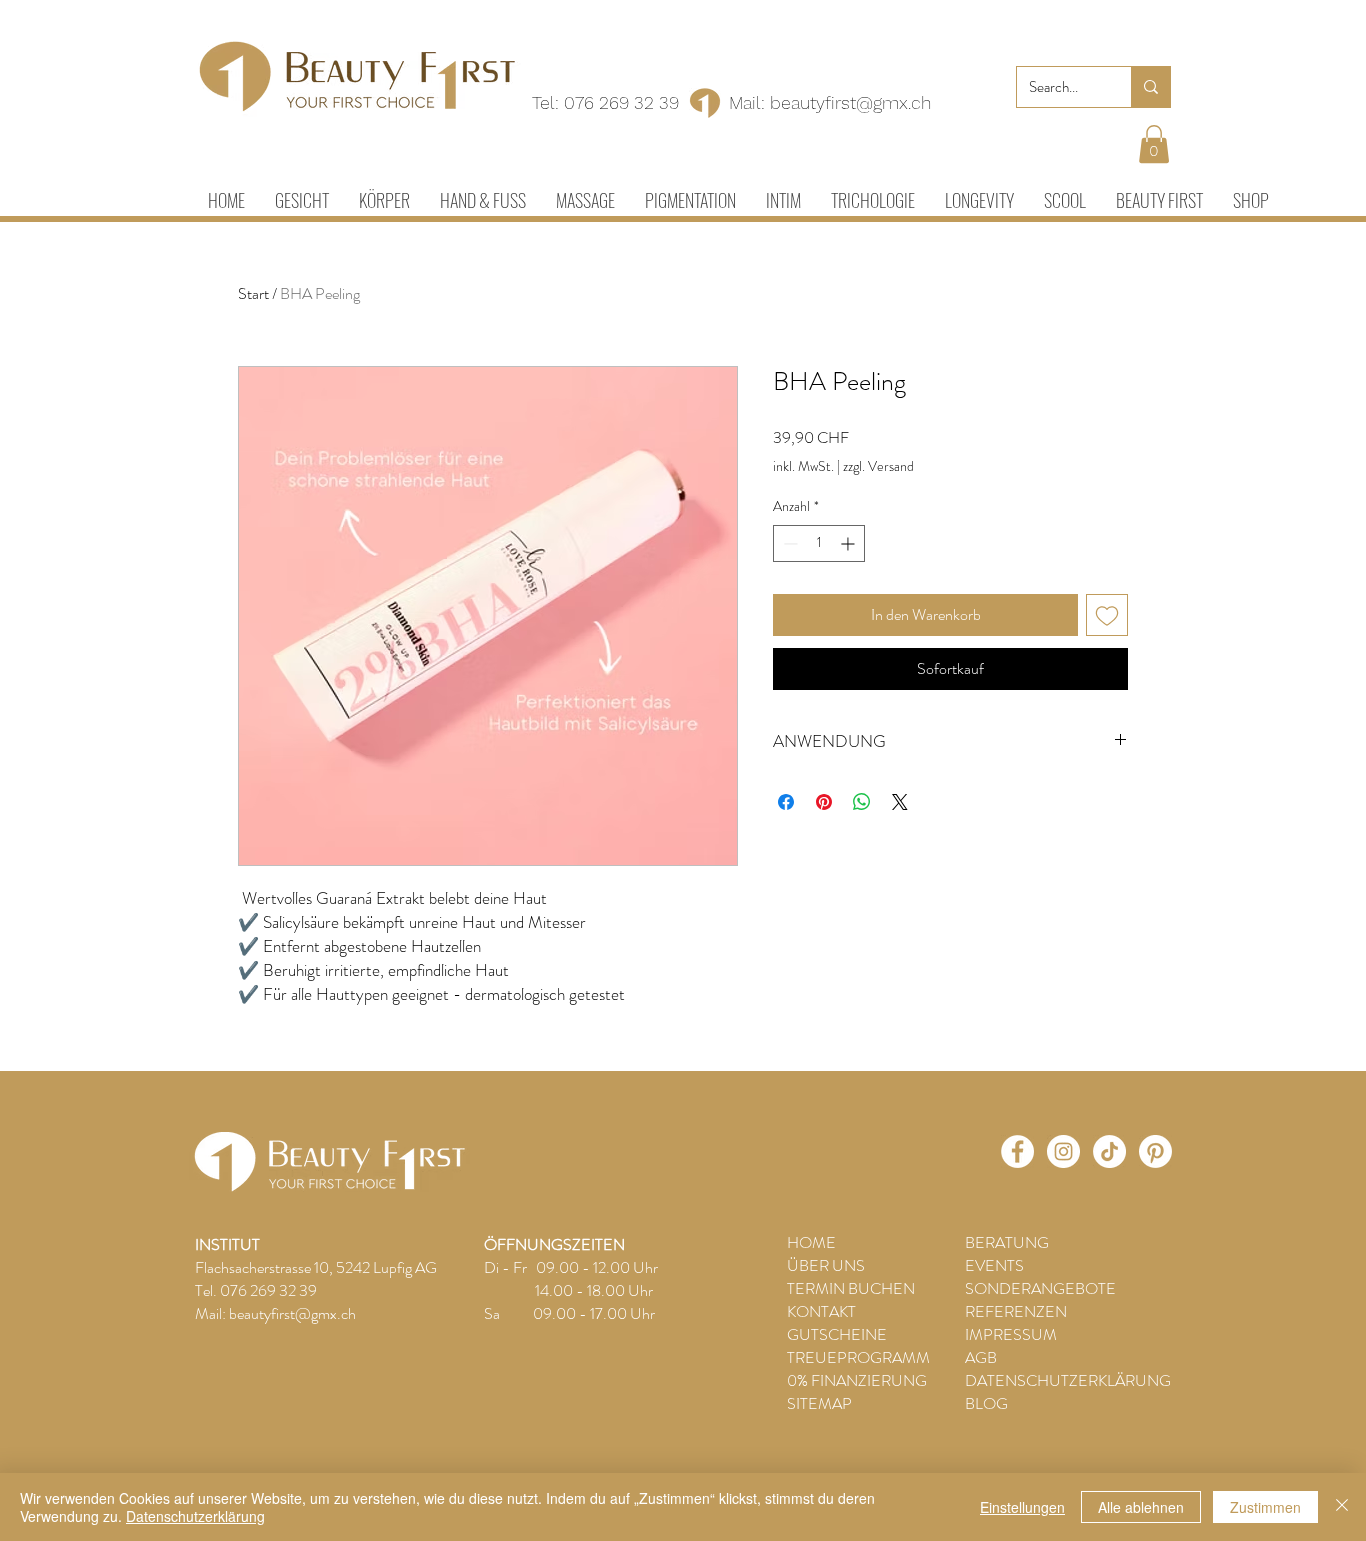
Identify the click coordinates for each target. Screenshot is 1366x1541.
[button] (1154, 144)
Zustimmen (1265, 1507)
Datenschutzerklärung (195, 1516)
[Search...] (1150, 87)
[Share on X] (900, 802)
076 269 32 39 (621, 102)
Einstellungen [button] (1022, 1507)
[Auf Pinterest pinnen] (824, 802)
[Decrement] (788, 543)
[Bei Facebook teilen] (786, 802)
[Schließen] (1342, 1507)
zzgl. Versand (878, 466)
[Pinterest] (1155, 1151)
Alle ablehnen (1141, 1507)
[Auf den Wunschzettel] (1107, 615)
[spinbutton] (819, 543)
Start (253, 293)
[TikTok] (1109, 1151)
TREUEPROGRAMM (858, 1357)
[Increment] (849, 543)
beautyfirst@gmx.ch (850, 102)
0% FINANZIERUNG (857, 1380)
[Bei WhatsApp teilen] (862, 802)
